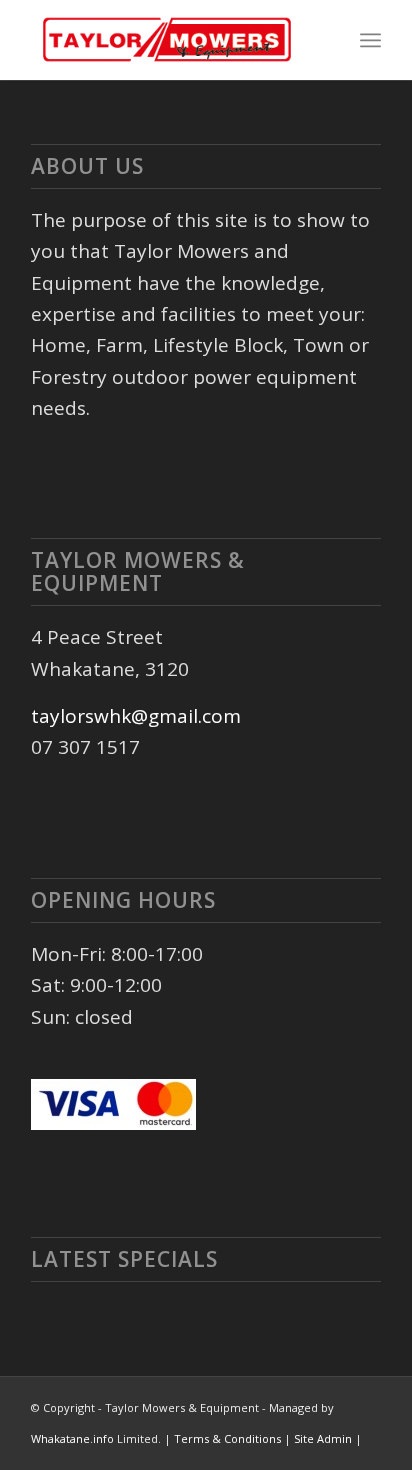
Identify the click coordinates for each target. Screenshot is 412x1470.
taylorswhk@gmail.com (136, 716)
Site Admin (324, 1438)
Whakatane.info (72, 1438)
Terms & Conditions (229, 1438)
